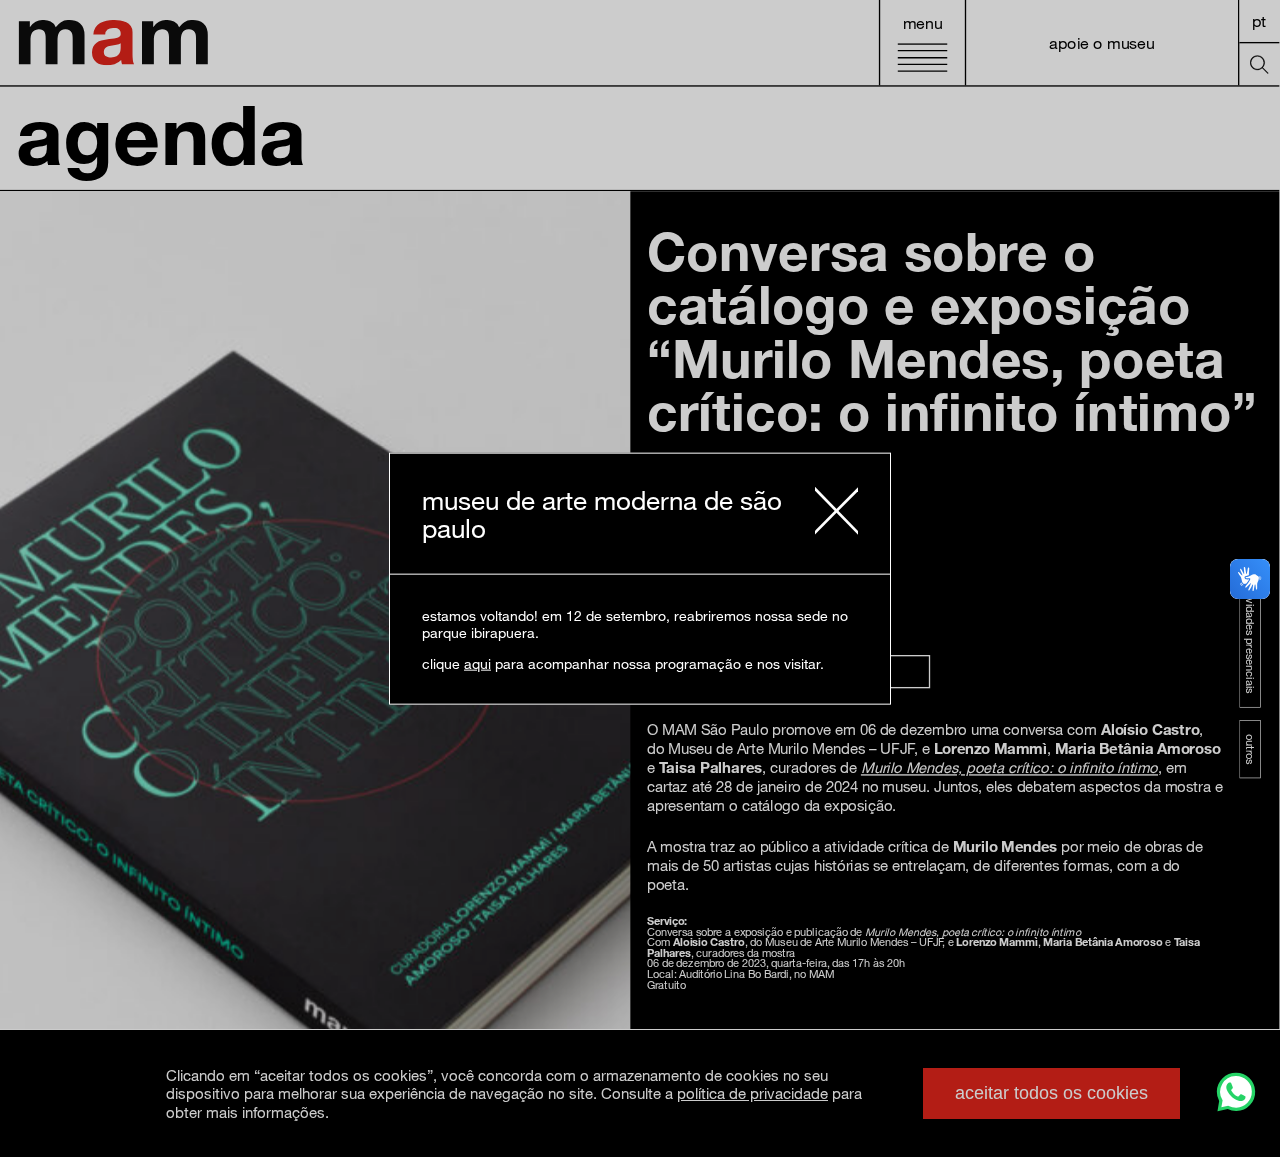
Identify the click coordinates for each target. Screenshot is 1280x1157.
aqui (477, 663)
